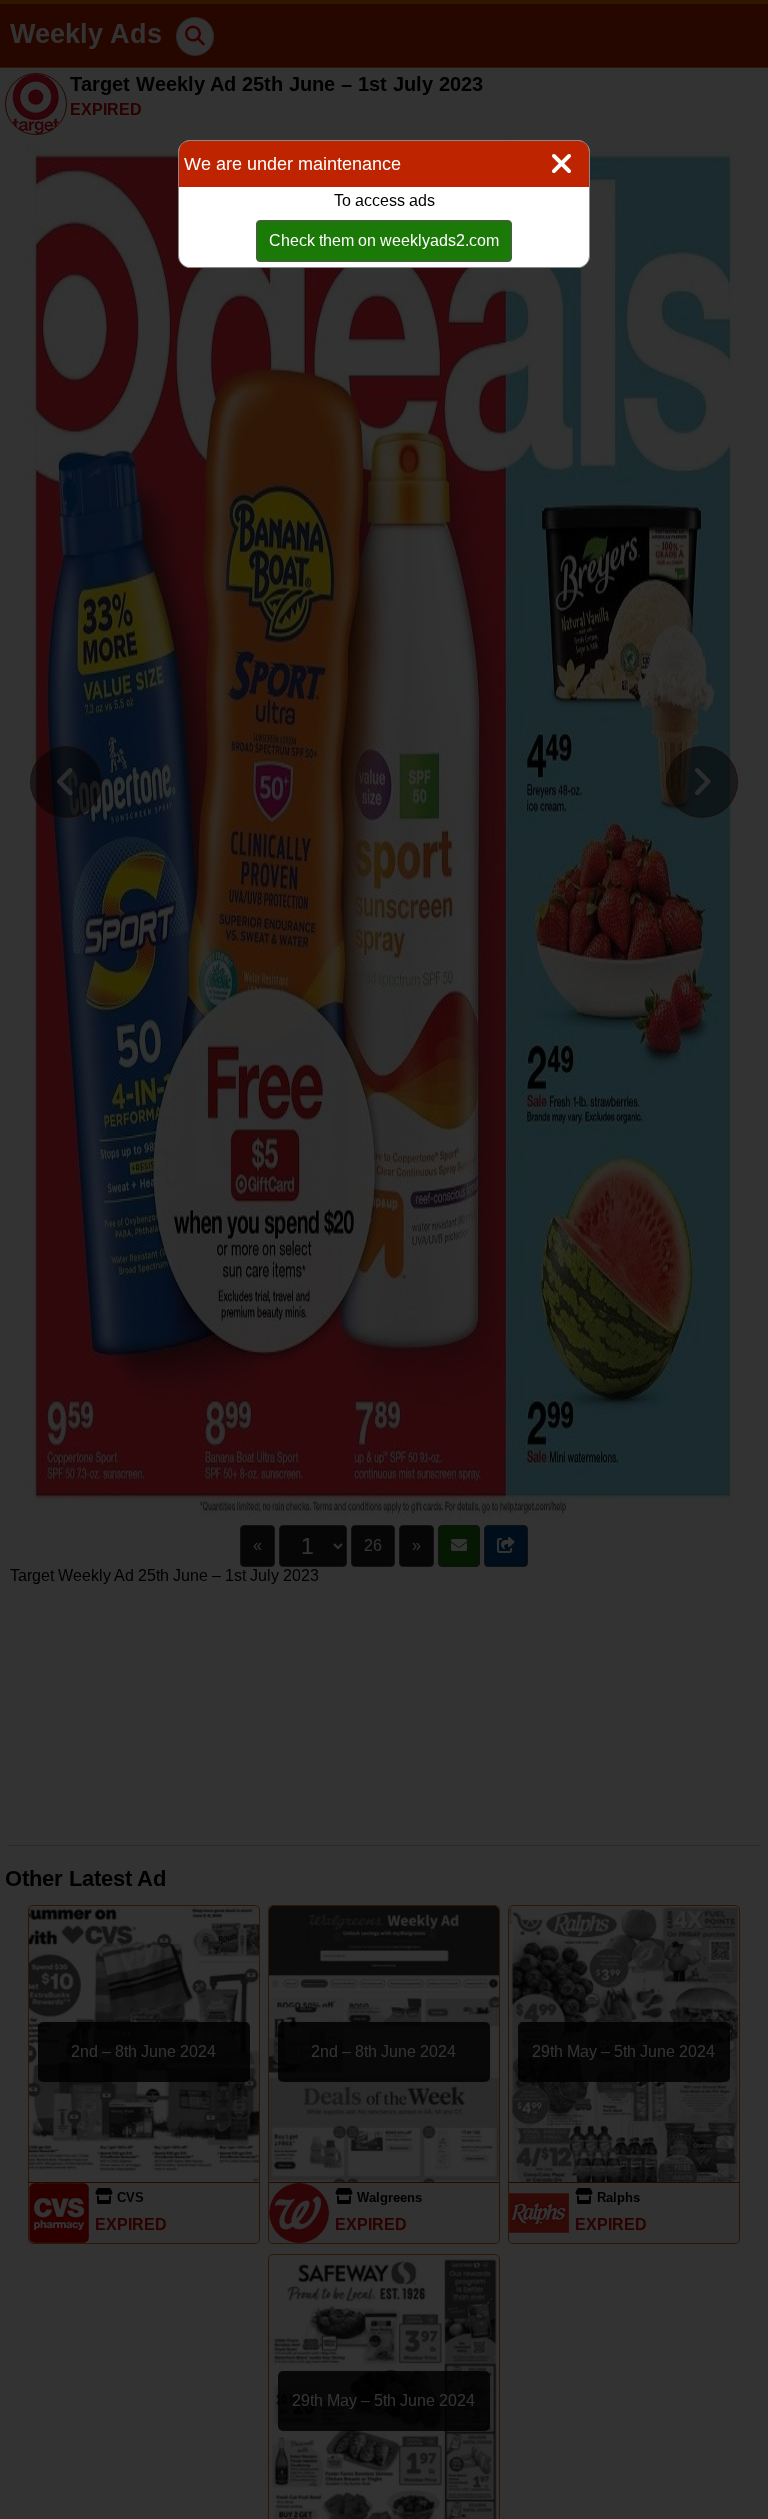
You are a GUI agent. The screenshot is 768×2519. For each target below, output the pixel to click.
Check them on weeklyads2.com (384, 240)
